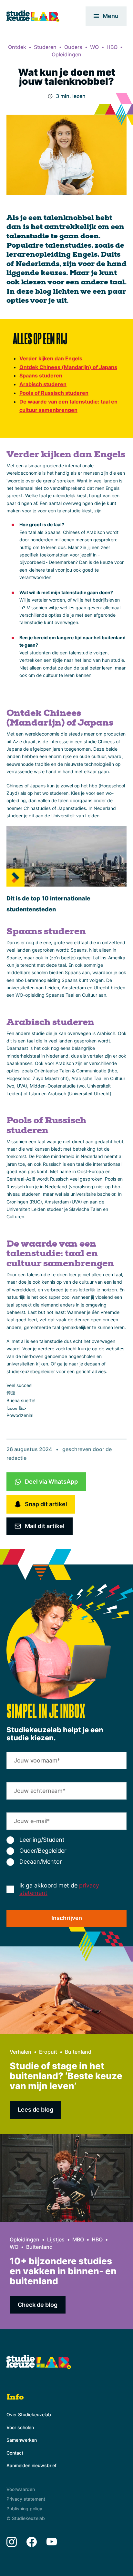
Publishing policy (24, 2509)
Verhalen (20, 2052)
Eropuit (48, 2052)
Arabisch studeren (43, 384)
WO (94, 47)
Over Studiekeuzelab (29, 2414)
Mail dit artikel (45, 1526)
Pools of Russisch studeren (54, 393)
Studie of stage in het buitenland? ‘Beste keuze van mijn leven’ (66, 2076)
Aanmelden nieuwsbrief (31, 2465)
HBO (112, 47)
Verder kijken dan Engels (51, 358)
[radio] (66, 1840)
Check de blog (38, 2305)
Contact (15, 2453)
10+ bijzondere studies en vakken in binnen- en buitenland (63, 2271)
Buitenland (78, 2052)
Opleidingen (66, 54)
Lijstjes (56, 2239)
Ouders (73, 47)
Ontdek (17, 47)
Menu (111, 16)
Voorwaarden (21, 2489)
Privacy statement (26, 2499)
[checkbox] (66, 1851)
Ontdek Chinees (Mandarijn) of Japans (68, 367)
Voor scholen (20, 2427)
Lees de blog (36, 2110)
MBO (78, 2239)
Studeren (45, 47)
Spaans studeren (41, 375)
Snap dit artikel (46, 1504)
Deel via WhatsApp (51, 1482)
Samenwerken (22, 2440)
